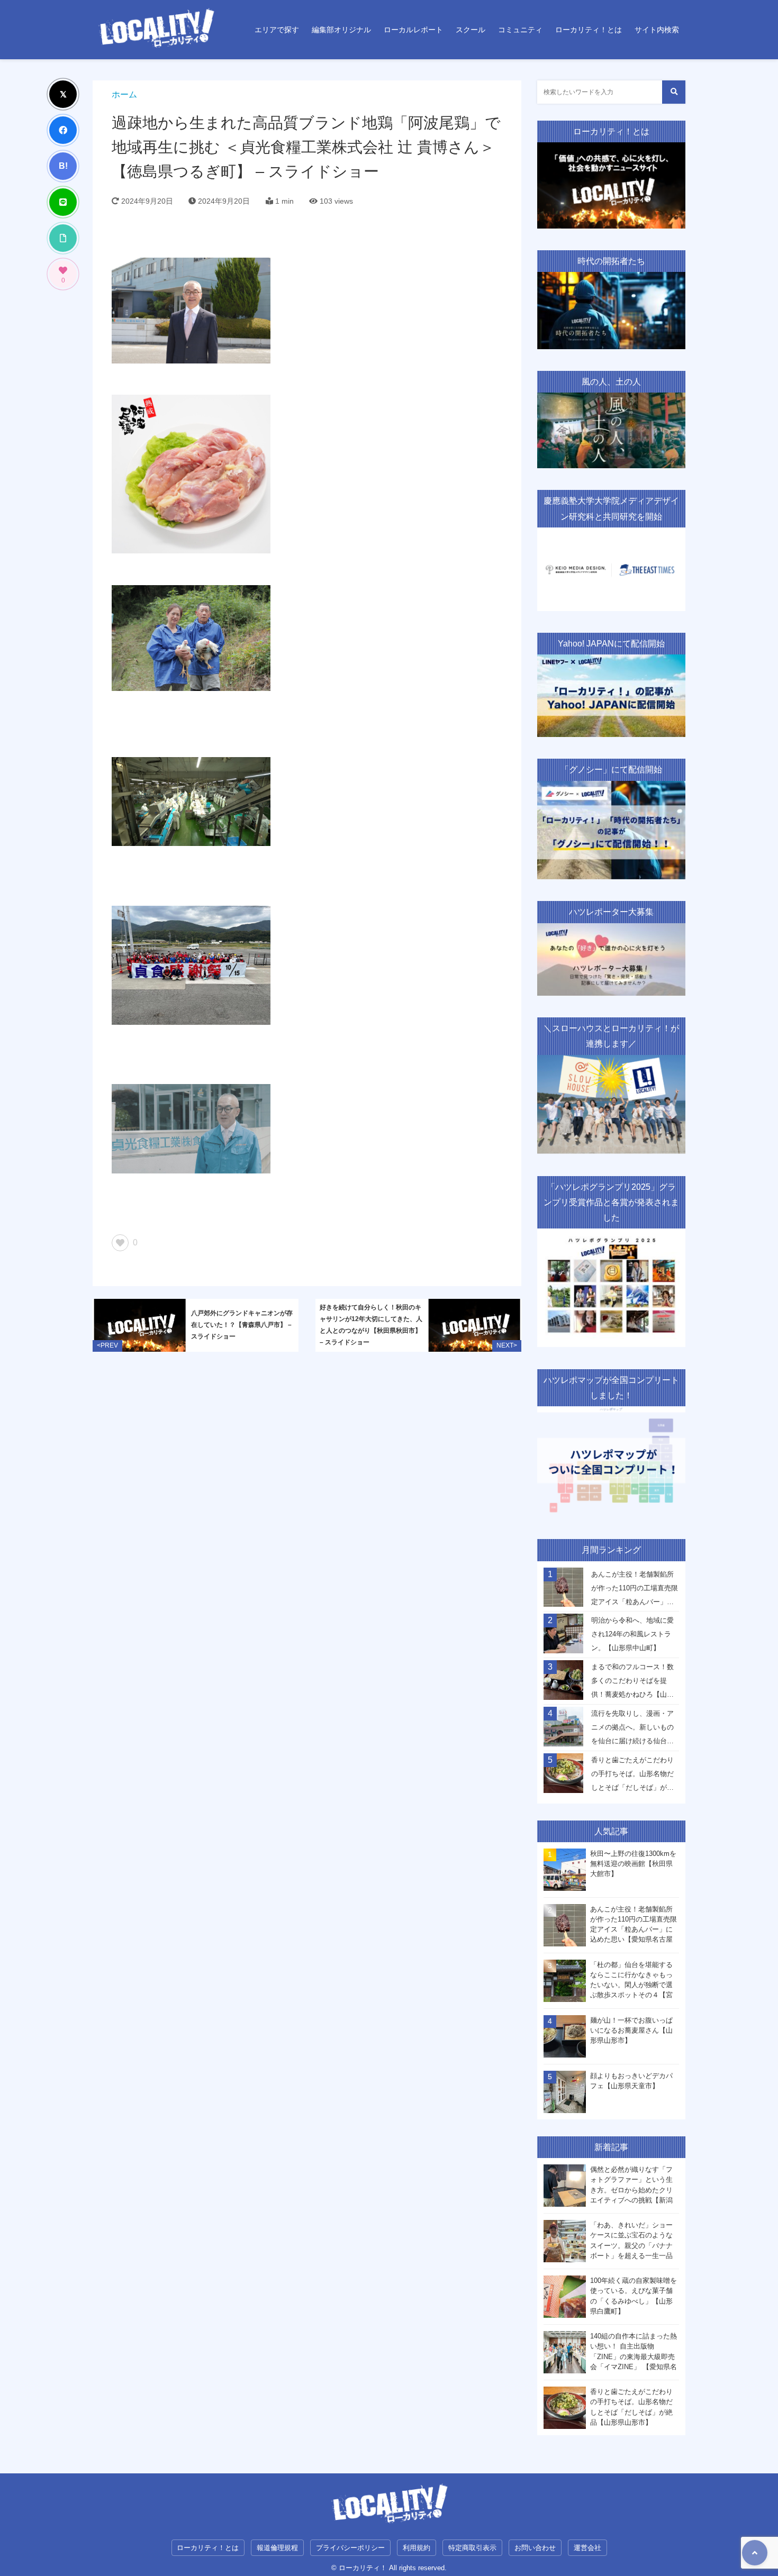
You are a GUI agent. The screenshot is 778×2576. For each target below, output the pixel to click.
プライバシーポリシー (350, 2548)
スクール (471, 30)
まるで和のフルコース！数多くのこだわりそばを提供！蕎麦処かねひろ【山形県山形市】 (632, 1683)
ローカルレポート (413, 30)
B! (63, 166)
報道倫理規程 (277, 2548)
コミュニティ (520, 30)
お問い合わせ (535, 2548)
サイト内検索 (657, 30)
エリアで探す (277, 30)
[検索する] (674, 92)
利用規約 (417, 2548)
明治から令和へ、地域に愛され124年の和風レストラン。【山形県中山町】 (632, 1634)
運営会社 (587, 2548)
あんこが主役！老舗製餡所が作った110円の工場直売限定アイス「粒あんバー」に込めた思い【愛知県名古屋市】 (635, 1591)
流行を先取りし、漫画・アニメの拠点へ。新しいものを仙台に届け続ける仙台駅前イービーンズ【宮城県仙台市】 (632, 1730)
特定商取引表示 (472, 2548)
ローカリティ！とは (589, 30)
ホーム (124, 94)
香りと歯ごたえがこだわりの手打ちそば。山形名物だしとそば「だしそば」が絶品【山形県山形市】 (632, 1777)
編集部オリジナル (341, 30)
